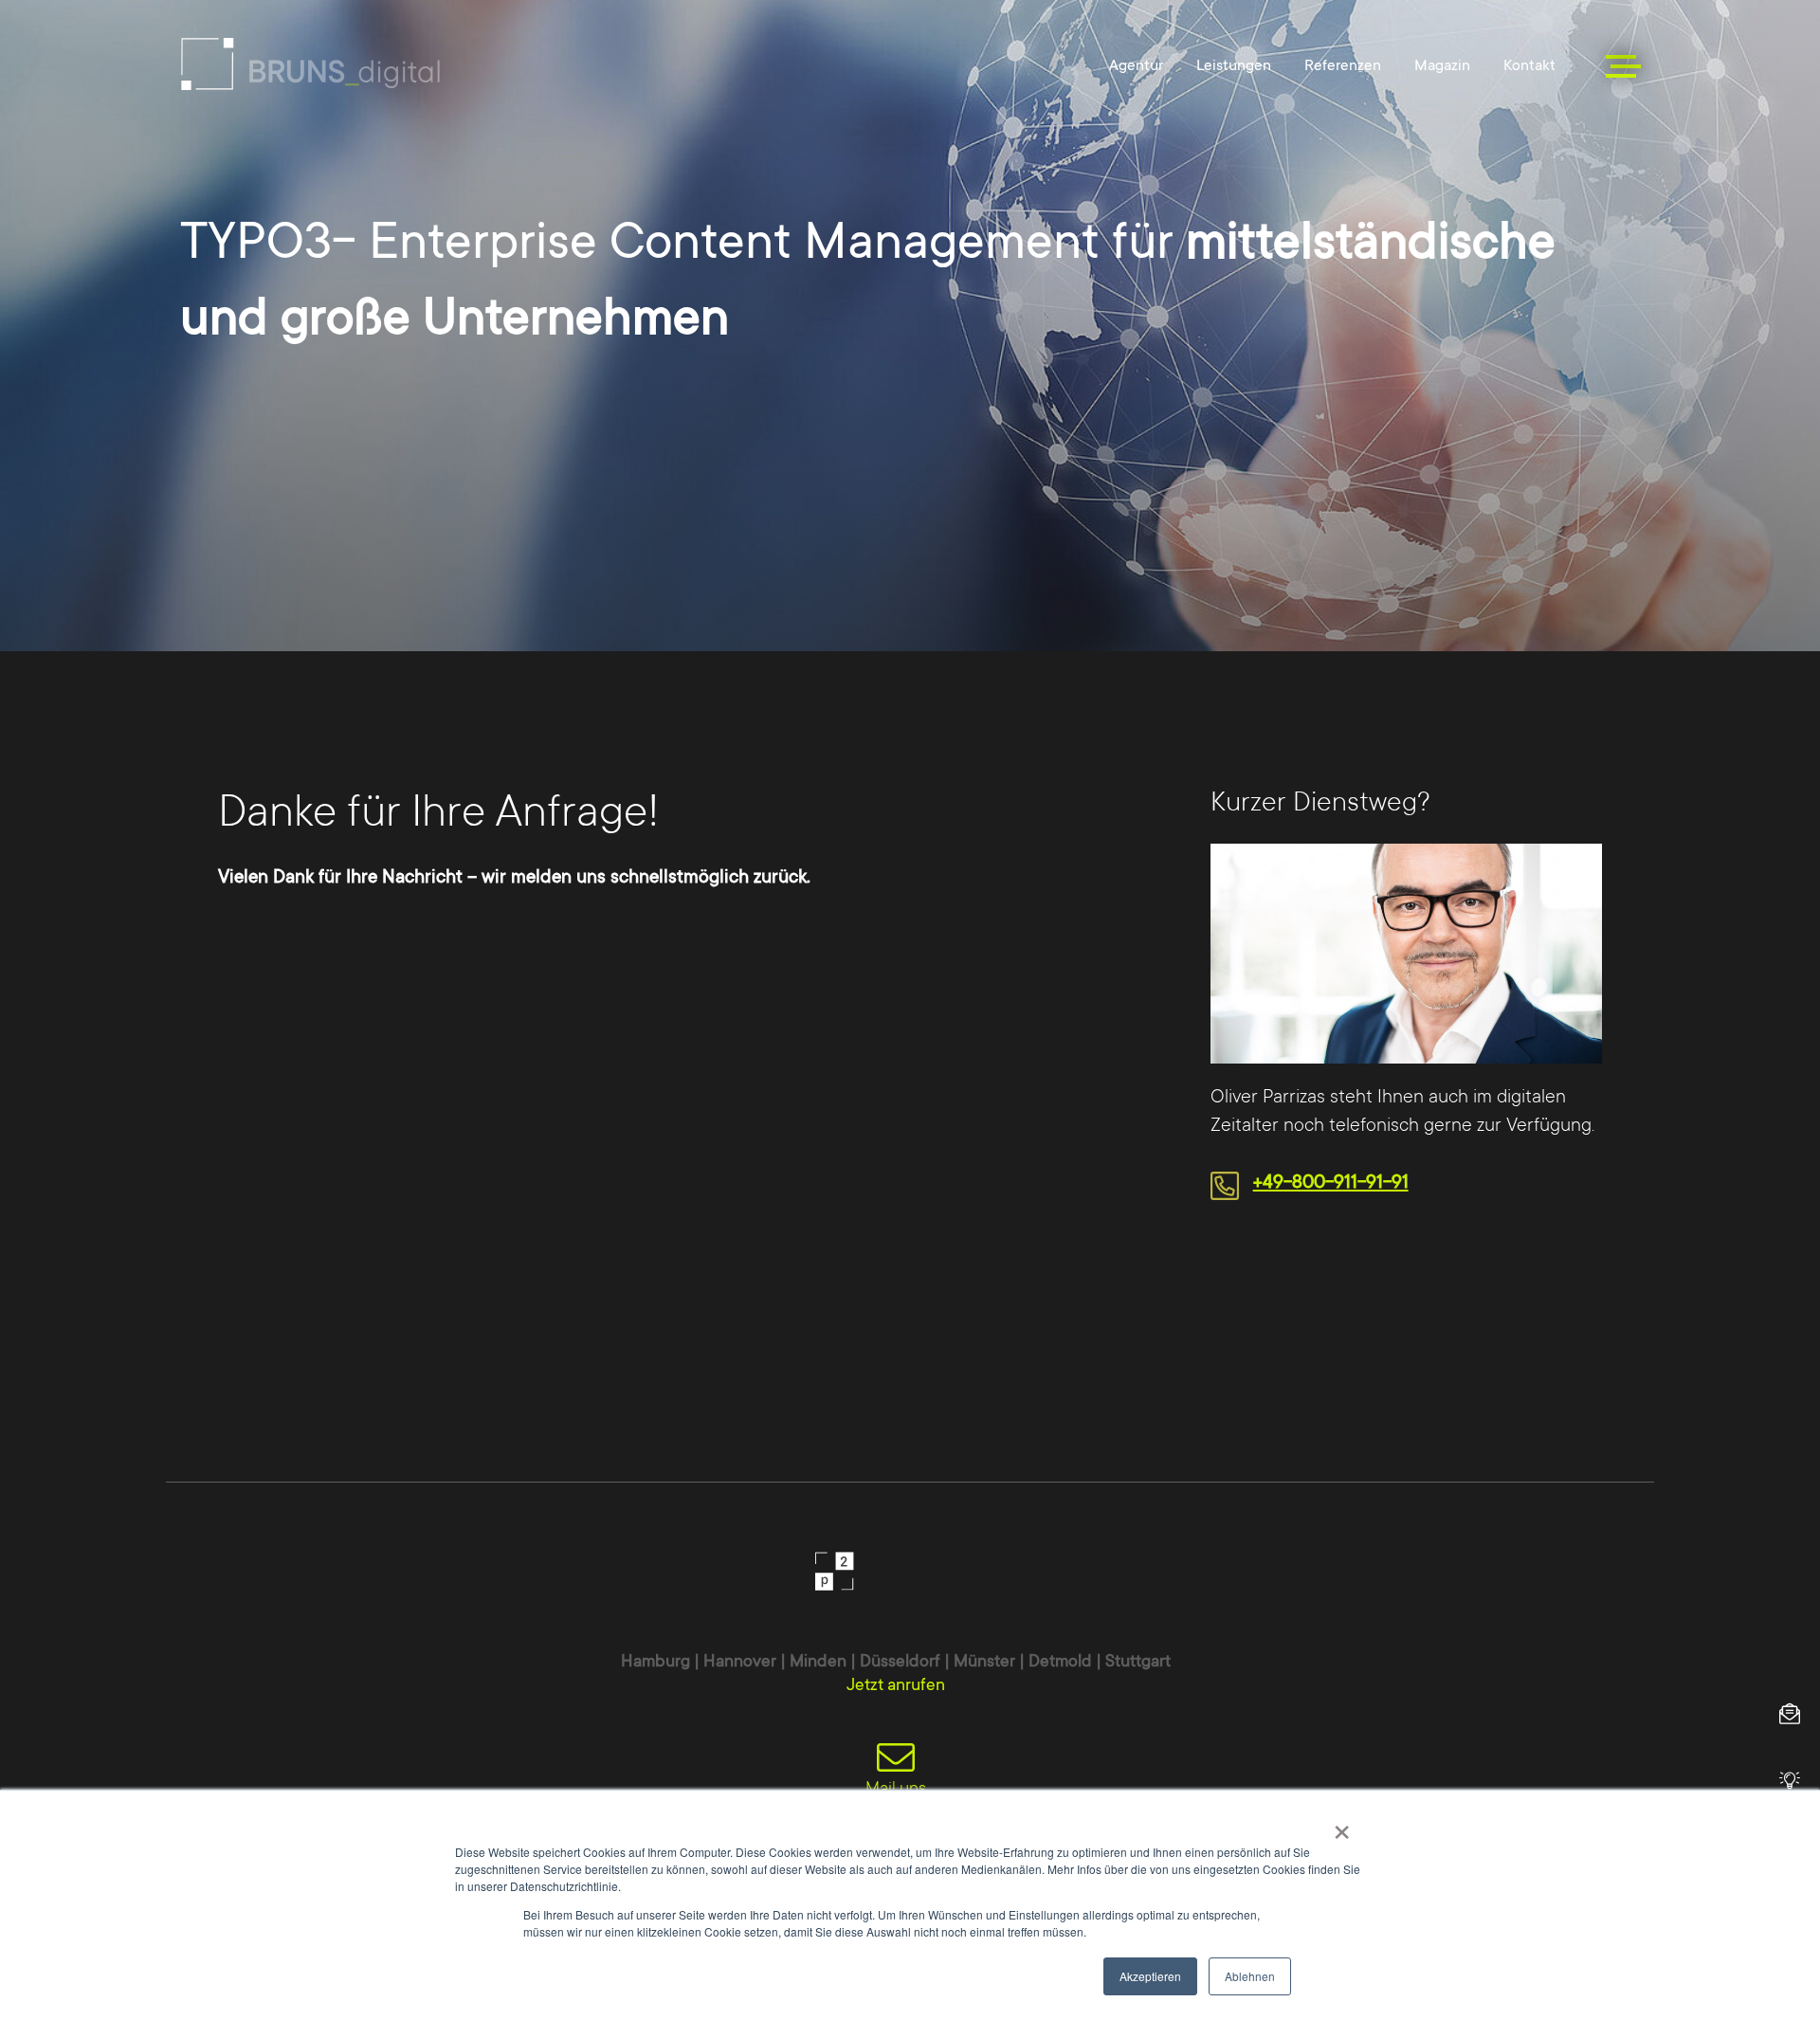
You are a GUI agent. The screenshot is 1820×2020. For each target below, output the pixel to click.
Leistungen (1234, 65)
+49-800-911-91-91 (1331, 1182)
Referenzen (1343, 65)
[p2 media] (310, 64)
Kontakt (1529, 65)
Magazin (1442, 65)
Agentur (1136, 65)
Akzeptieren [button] (1150, 1976)
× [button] (1342, 1826)
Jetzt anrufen (896, 1684)
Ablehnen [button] (1250, 1976)
